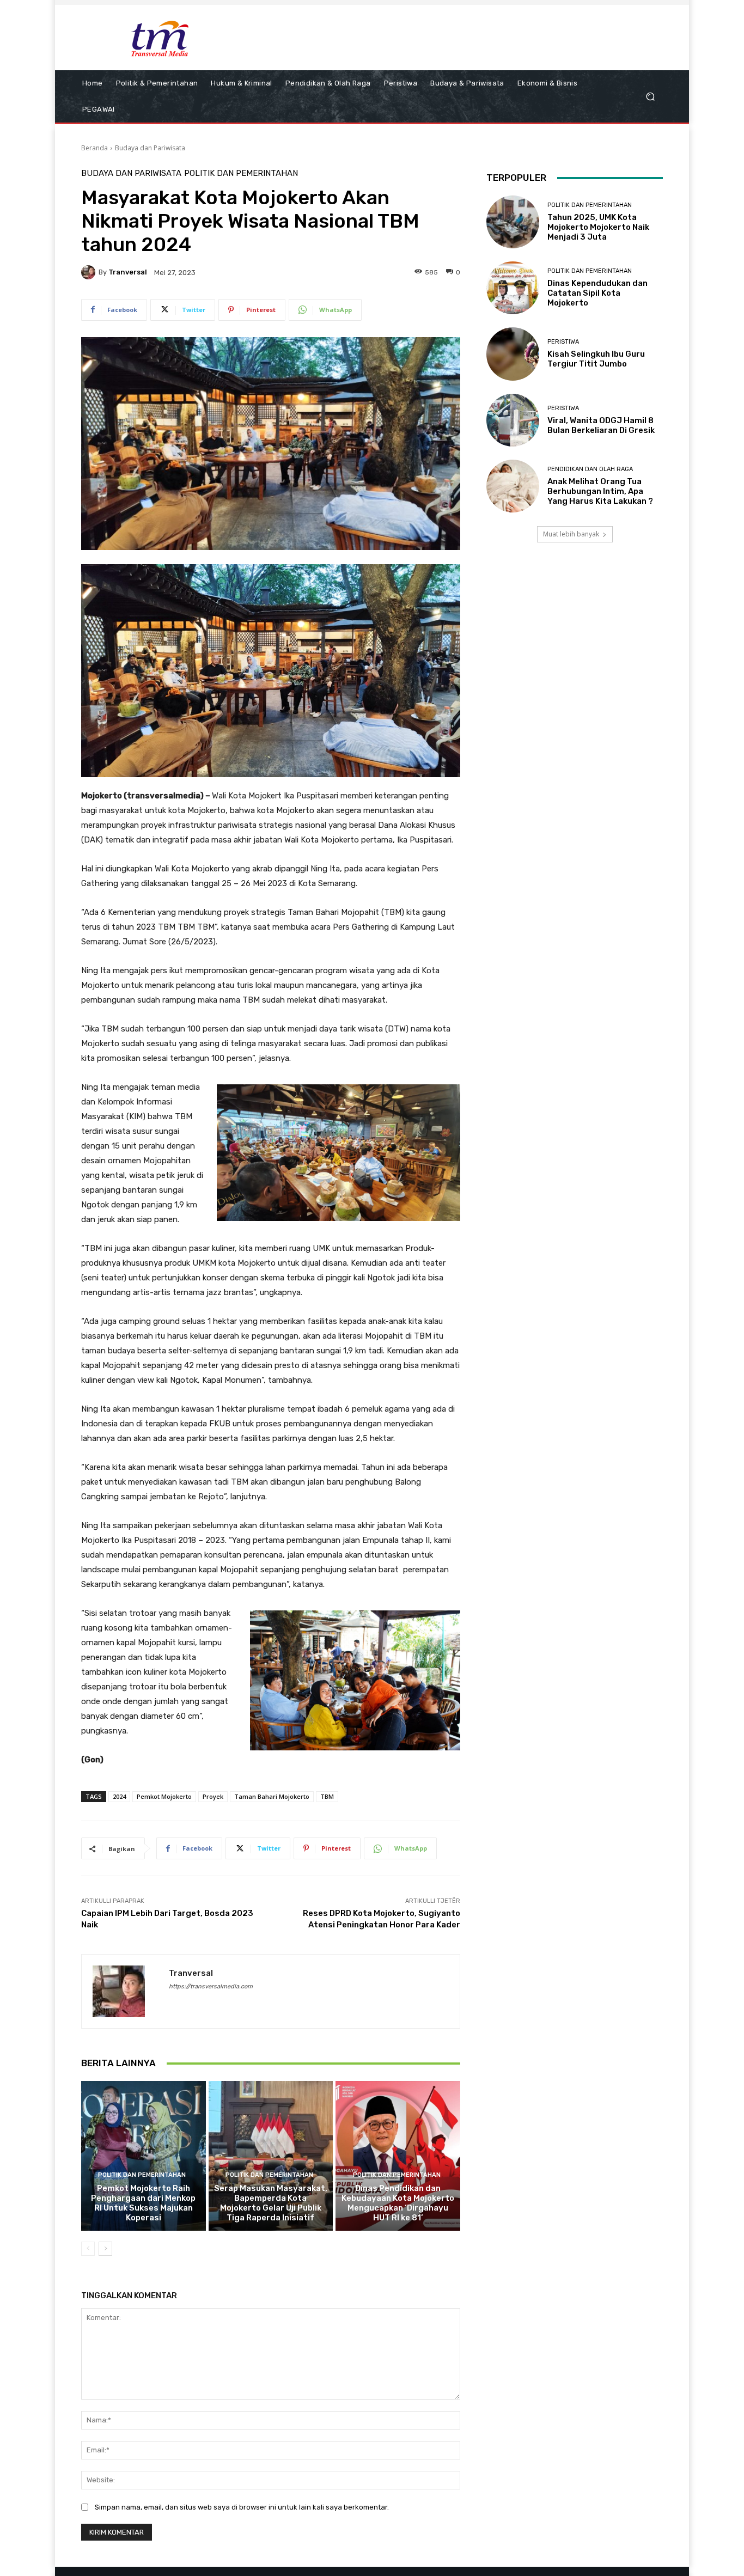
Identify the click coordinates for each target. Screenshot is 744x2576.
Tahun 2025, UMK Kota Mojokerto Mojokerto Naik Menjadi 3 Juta (598, 227)
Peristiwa (563, 342)
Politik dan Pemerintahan (241, 173)
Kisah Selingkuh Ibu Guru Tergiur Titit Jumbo (596, 359)
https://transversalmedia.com (211, 1986)
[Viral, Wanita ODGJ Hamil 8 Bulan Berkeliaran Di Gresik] (513, 420)
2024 (119, 1796)
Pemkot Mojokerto (164, 1796)
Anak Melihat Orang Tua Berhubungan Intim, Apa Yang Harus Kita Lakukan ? (600, 491)
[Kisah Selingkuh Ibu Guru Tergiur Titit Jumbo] (513, 354)
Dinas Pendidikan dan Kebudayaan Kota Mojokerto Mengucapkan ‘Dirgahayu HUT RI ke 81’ (398, 2203)
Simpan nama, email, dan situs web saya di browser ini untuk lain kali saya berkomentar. (242, 2507)
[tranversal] (90, 272)
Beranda (94, 148)
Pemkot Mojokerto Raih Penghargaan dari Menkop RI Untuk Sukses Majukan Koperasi (143, 2203)
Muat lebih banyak (571, 534)
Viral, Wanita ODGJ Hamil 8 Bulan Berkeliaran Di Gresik (601, 425)
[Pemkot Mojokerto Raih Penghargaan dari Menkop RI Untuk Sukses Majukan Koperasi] (144, 2156)
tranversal (128, 272)
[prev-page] (88, 2249)
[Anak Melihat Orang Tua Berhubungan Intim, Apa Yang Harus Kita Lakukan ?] (513, 486)
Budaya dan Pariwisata (150, 148)
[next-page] (105, 2249)
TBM (327, 1796)
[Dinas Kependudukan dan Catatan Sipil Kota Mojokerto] (513, 288)
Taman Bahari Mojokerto (272, 1796)
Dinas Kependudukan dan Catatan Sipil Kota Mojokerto (597, 293)
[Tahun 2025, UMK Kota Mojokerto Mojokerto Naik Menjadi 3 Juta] (513, 222)
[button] (650, 97)
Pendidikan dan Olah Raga (590, 469)
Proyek (213, 1796)
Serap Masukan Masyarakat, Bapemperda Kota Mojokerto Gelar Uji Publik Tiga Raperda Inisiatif (271, 2203)
